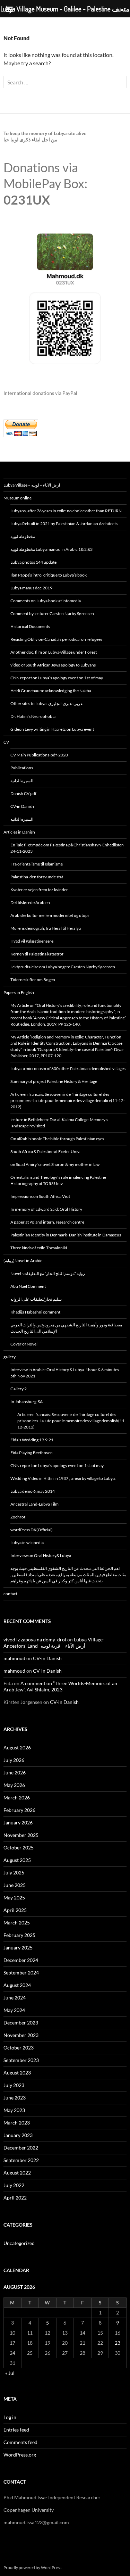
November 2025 (21, 1835)
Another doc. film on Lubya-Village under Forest (54, 652)
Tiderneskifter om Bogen (33, 980)
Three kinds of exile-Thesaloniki (39, 1248)
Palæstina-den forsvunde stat (37, 877)
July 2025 (14, 1873)
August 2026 (17, 1747)
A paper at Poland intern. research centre (47, 1222)
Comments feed (20, 2442)
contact (10, 1594)
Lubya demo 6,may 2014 (33, 1491)
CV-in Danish (22, 806)
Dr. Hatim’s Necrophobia (33, 716)
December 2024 (21, 1960)
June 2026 (15, 1772)
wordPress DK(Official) (32, 1530)
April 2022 (15, 2198)
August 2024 (17, 1985)
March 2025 (17, 1923)
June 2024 (15, 1998)
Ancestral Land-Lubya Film (34, 1504)
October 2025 (19, 1848)
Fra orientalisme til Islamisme (37, 864)
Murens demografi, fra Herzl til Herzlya (46, 928)
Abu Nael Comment (28, 1286)
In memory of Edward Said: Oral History (46, 1209)
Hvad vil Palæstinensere (32, 941)
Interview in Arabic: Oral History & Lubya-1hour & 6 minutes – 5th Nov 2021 (66, 1373)
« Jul (10, 2373)
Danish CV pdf (23, 793)
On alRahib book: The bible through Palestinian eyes (57, 1139)
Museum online (18, 498)
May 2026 (14, 1785)
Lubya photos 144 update (33, 562)
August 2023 (17, 2073)
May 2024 (14, 2010)
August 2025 (17, 1860)
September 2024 (21, 1973)
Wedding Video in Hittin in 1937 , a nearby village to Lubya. (63, 1478)
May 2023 (14, 2110)
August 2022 (17, 2173)
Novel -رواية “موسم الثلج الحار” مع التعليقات (48, 1273)
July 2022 (14, 2185)
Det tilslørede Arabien (30, 902)
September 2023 (21, 2060)
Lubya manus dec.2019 (31, 588)
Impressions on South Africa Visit (40, 1196)
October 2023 (19, 2048)
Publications (22, 768)
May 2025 (14, 1898)
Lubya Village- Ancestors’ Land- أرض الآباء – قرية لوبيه (54, 1643)
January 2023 (18, 2135)
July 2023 (14, 2085)
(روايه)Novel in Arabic (23, 1261)
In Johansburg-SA (27, 1402)
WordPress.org (20, 2455)
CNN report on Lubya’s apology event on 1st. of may (57, 1465)
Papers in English (19, 992)
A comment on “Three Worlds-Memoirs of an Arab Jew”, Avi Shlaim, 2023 (60, 1686)
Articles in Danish (19, 832)
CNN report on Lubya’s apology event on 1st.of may (57, 678)
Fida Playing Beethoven (32, 1453)
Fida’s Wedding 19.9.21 (32, 1440)
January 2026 (18, 1823)
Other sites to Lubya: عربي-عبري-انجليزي (47, 703)
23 (118, 2343)
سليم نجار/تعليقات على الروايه (36, 1299)
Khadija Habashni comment (35, 1312)
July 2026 (14, 1760)
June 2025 (15, 1885)
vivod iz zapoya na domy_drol (35, 1639)
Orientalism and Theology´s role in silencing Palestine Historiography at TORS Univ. (58, 1180)
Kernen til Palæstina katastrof (37, 954)
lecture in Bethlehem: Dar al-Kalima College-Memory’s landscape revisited (59, 1123)
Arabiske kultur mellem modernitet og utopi (50, 915)
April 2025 (15, 1910)
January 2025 (18, 1948)
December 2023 (21, 2023)
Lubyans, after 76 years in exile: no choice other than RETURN (66, 511)
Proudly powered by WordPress (32, 2567)
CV (6, 742)
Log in (10, 2417)
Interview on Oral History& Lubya (41, 1555)
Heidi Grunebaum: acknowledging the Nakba (51, 691)
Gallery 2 (19, 1389)
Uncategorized (19, 2243)
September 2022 (21, 2160)
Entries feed (16, 2430)
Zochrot (18, 1517)
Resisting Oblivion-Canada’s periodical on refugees (56, 639)
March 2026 (17, 1798)
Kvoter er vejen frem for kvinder (39, 890)
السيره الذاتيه (22, 819)
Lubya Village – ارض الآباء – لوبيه (32, 485)
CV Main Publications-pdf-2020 (39, 755)
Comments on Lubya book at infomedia (46, 601)
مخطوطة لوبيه (23, 536)
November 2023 (21, 2035)
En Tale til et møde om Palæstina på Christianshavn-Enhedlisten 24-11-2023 (67, 848)
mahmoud (14, 1658)
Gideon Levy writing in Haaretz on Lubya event (52, 729)
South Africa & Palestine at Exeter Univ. (45, 1152)
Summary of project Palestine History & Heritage (54, 1081)
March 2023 (17, 2123)
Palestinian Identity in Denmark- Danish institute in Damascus (66, 1235)
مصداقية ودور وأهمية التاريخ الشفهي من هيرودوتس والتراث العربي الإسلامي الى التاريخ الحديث (66, 1328)
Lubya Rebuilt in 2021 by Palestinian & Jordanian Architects (64, 524)
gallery (10, 1357)
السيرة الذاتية (22, 781)
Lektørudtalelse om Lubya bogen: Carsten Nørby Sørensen (63, 967)
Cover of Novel (24, 1344)
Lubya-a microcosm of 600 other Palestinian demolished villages (68, 1068)
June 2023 (15, 2098)
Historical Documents (30, 626)
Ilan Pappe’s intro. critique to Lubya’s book (49, 575)
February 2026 (19, 1810)
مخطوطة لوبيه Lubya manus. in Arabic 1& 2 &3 (51, 549)
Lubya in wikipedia (27, 1543)
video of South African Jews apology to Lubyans (53, 665)
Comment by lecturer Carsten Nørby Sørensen (52, 614)
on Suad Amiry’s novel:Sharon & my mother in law (55, 1164)
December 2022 (21, 2148)
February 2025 (19, 1935)
